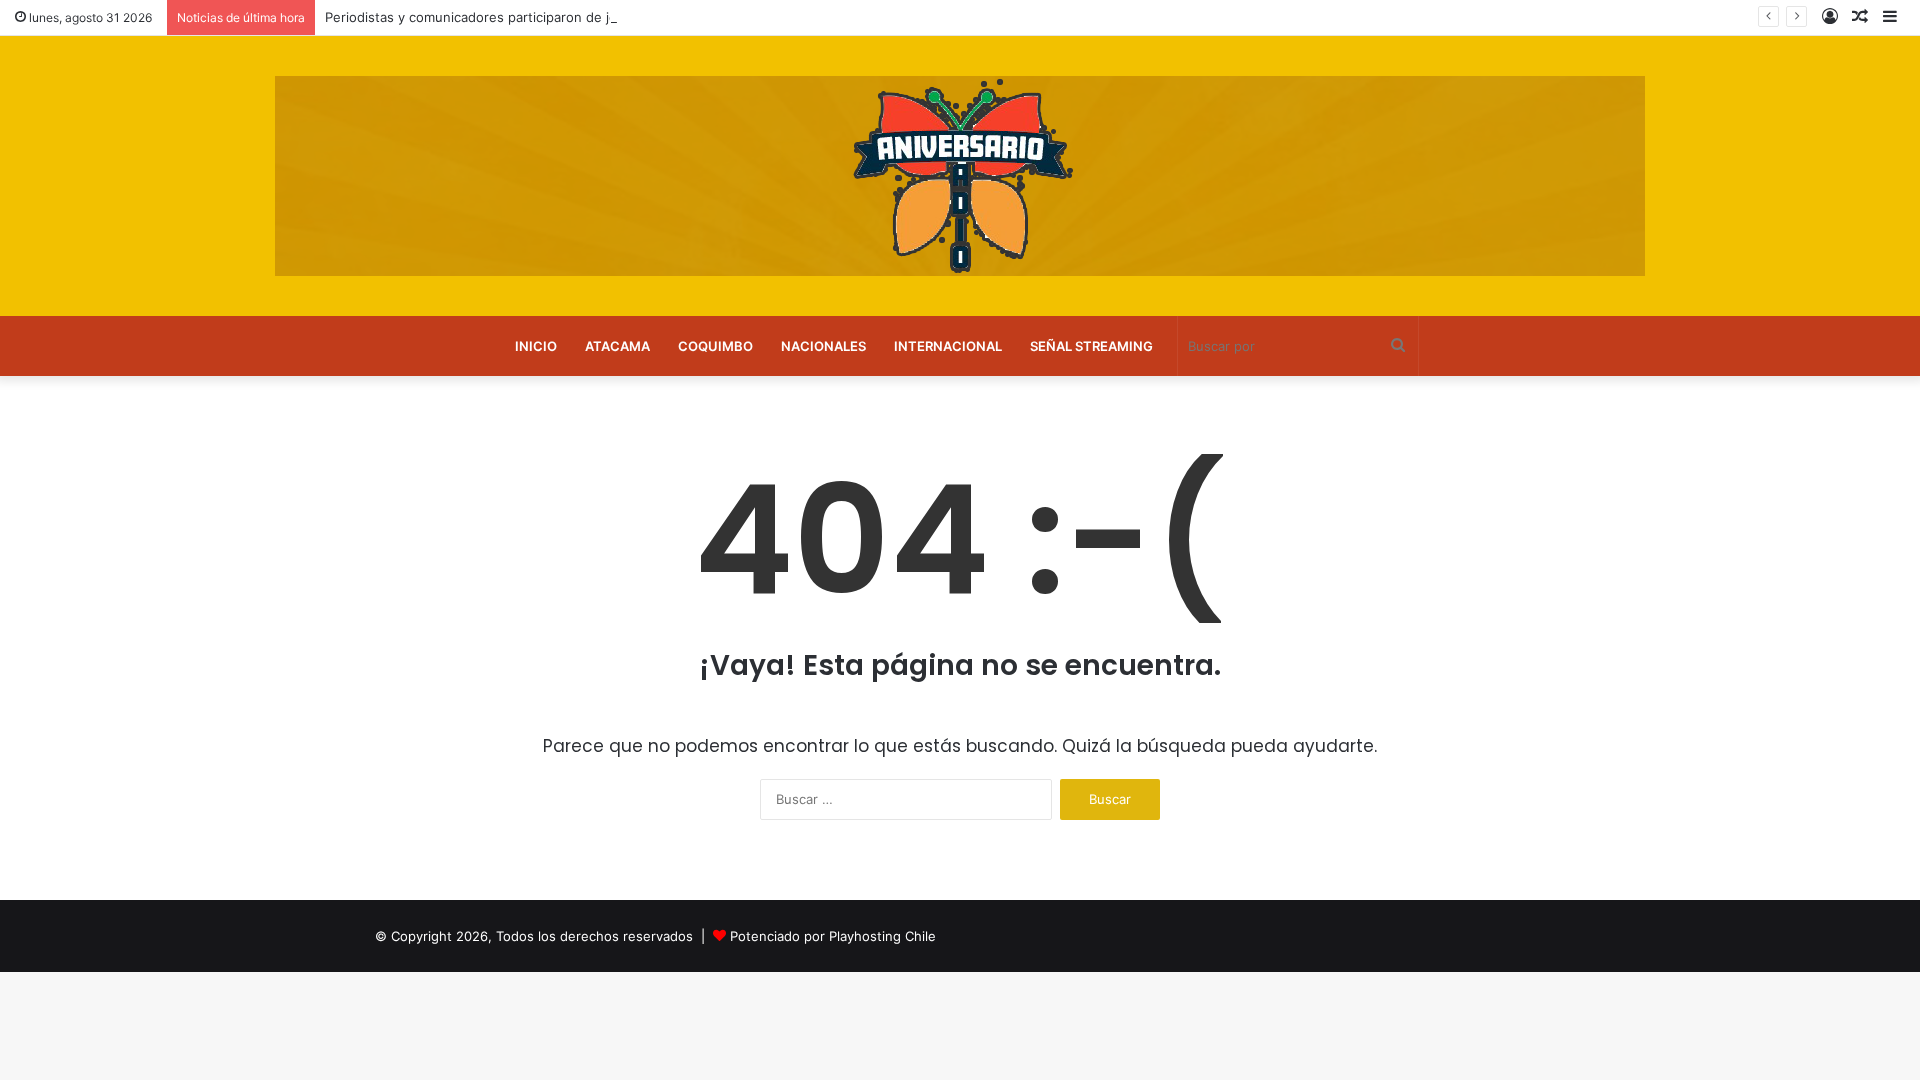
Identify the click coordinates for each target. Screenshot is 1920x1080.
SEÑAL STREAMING (1091, 346)
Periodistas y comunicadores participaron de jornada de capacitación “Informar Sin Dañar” (603, 17)
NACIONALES (823, 346)
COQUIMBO (715, 346)
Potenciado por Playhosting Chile (833, 936)
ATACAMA (617, 346)
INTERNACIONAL (948, 346)
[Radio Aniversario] (960, 176)
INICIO (536, 346)
